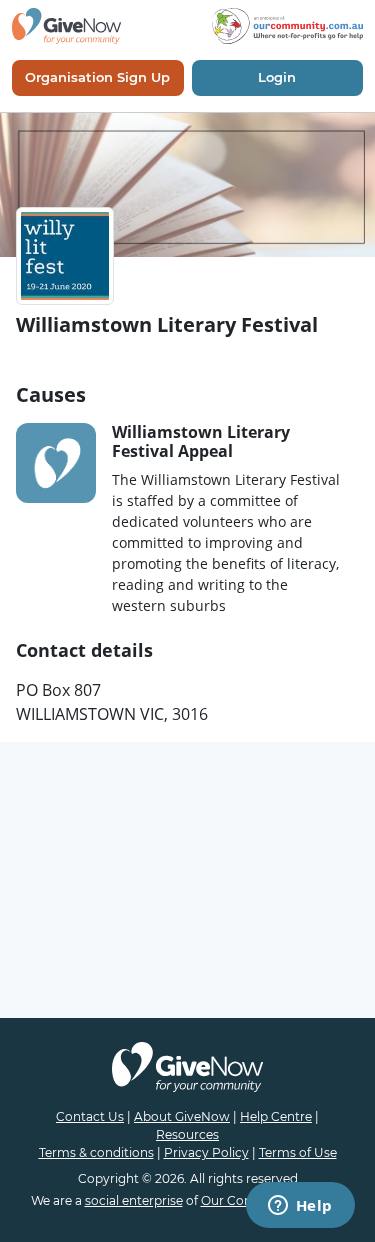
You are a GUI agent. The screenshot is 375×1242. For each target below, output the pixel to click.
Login (277, 77)
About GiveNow (182, 1116)
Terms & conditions (96, 1152)
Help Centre (276, 1116)
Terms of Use (298, 1152)
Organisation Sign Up (97, 77)
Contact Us (90, 1116)
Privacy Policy (206, 1152)
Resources (187, 1134)
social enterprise (134, 1200)
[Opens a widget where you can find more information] (300, 1207)
